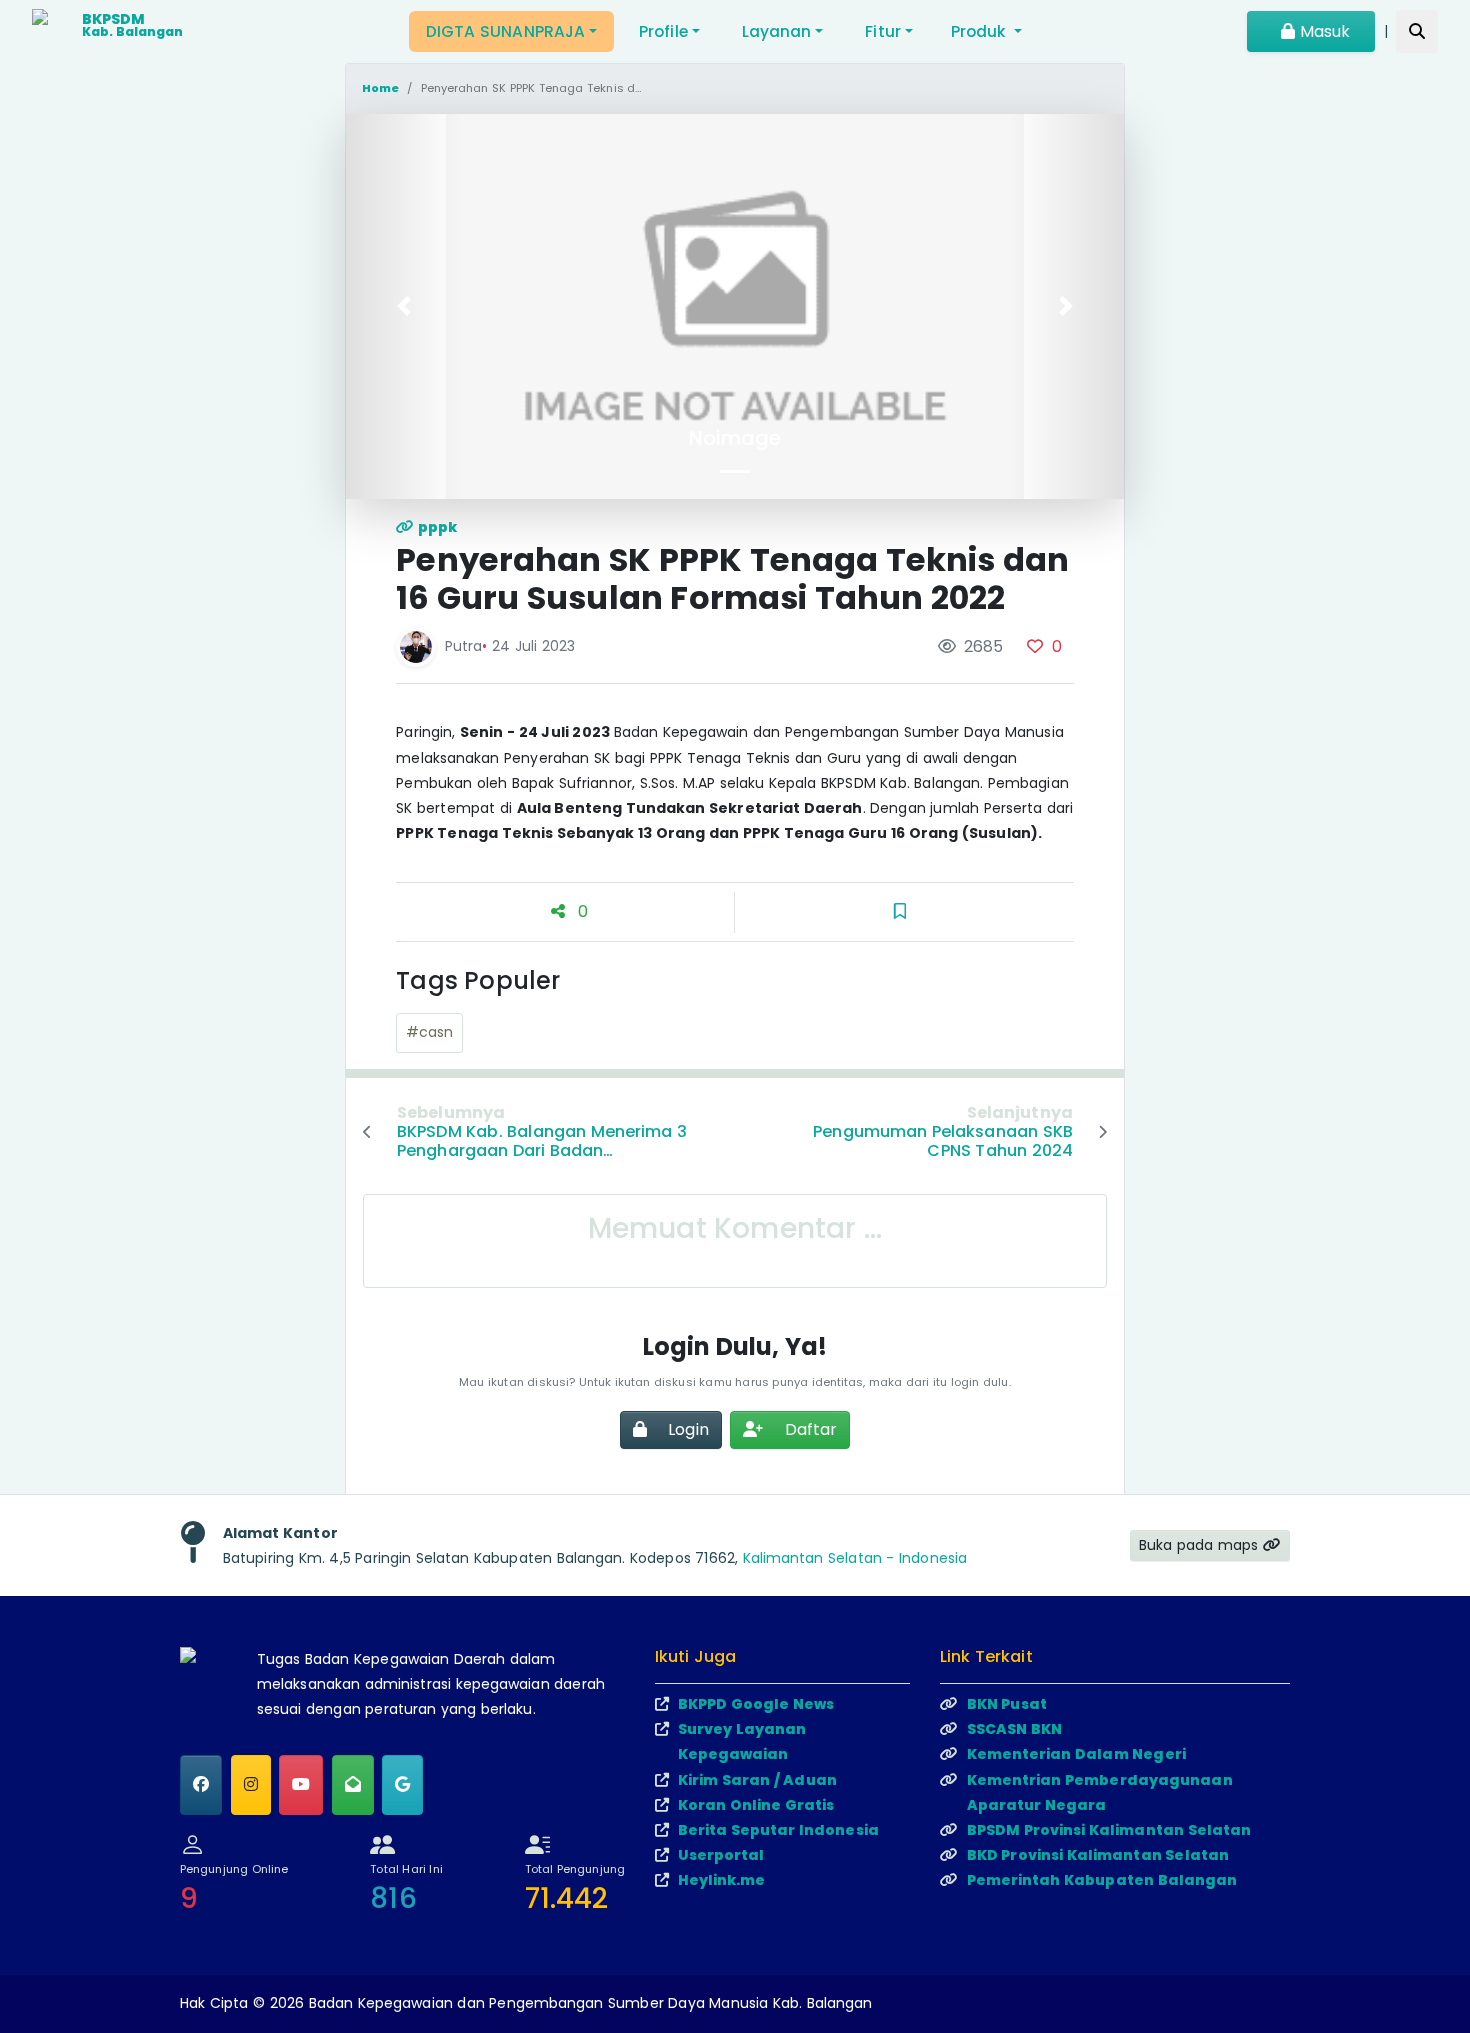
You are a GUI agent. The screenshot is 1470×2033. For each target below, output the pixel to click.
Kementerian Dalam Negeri (1076, 1754)
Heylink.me (722, 1880)
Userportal (721, 1855)
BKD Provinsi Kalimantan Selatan (1098, 1855)
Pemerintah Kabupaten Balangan (1102, 1880)
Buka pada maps (1201, 1545)
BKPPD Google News (756, 1704)
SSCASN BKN (1015, 1729)
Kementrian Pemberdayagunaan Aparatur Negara (1100, 1792)
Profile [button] (663, 31)
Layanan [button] (777, 31)
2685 (981, 646)
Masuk (1322, 31)
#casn (430, 1032)
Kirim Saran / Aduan (757, 1780)
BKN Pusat (1007, 1704)
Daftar (808, 1429)
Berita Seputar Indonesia (778, 1830)
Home (380, 88)
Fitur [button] (883, 31)
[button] (404, 306)
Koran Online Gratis (756, 1805)
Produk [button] (980, 31)
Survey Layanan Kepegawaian (742, 1741)
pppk (436, 527)
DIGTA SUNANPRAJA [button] (505, 31)
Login (686, 1429)
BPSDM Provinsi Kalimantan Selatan (1109, 1830)
